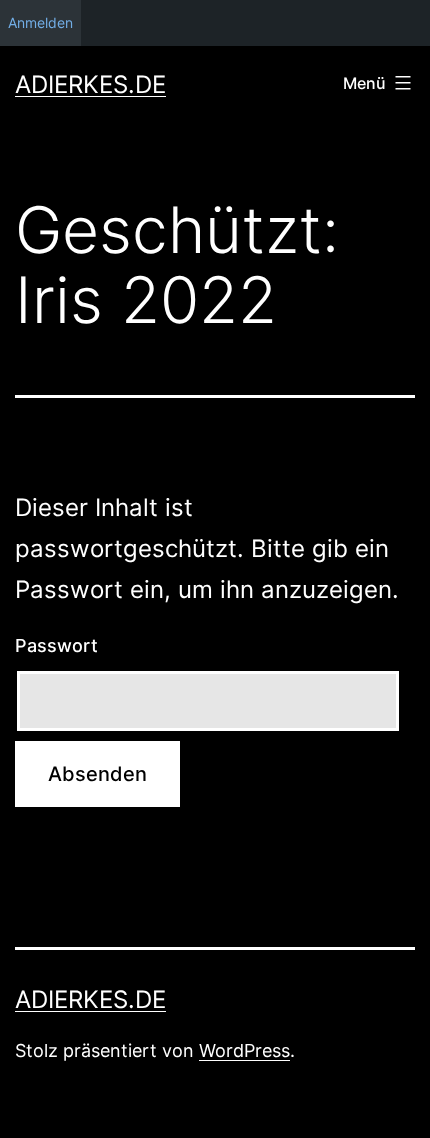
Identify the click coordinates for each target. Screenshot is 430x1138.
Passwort (56, 645)
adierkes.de (90, 84)
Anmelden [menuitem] (40, 22)
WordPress (244, 1050)
